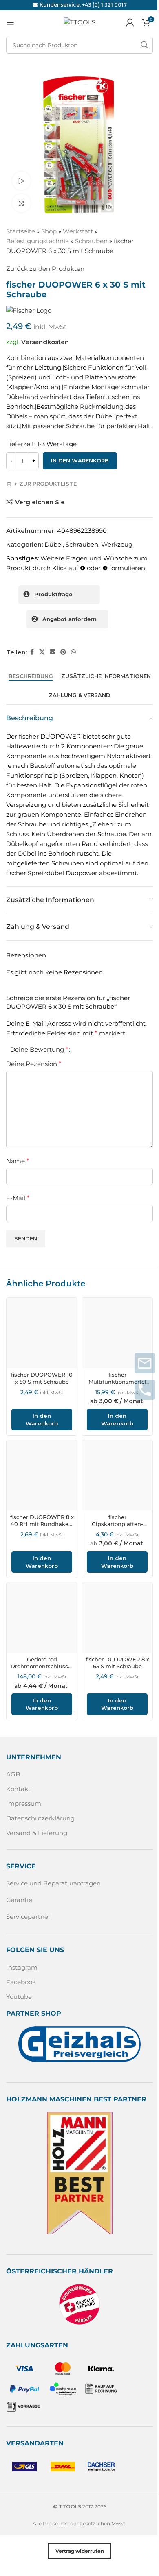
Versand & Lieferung (37, 1833)
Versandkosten (45, 342)
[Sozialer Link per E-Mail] (53, 652)
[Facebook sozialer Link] (32, 652)
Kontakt (18, 1789)
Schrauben (91, 241)
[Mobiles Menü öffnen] (10, 22)
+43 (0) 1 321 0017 (104, 5)
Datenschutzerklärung (40, 1818)
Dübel (54, 544)
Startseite (21, 231)
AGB (13, 1774)
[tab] (31, 676)
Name (18, 1161)
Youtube (19, 1997)
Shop (49, 231)
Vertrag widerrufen (80, 2551)
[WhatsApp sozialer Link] (73, 652)
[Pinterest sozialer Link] (63, 652)
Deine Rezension (34, 1064)
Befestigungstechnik (38, 241)
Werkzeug (117, 544)
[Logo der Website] (79, 22)
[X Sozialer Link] (42, 652)
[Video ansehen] (21, 181)
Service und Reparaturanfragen (53, 1883)
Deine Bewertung (39, 1050)
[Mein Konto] (130, 22)
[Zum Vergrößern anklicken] (21, 203)
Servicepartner (28, 1917)
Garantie (19, 1900)
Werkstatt (78, 231)
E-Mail (18, 1198)
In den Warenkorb (80, 460)
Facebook (21, 1982)
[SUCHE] (144, 45)
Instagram (22, 1967)
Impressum (24, 1803)
